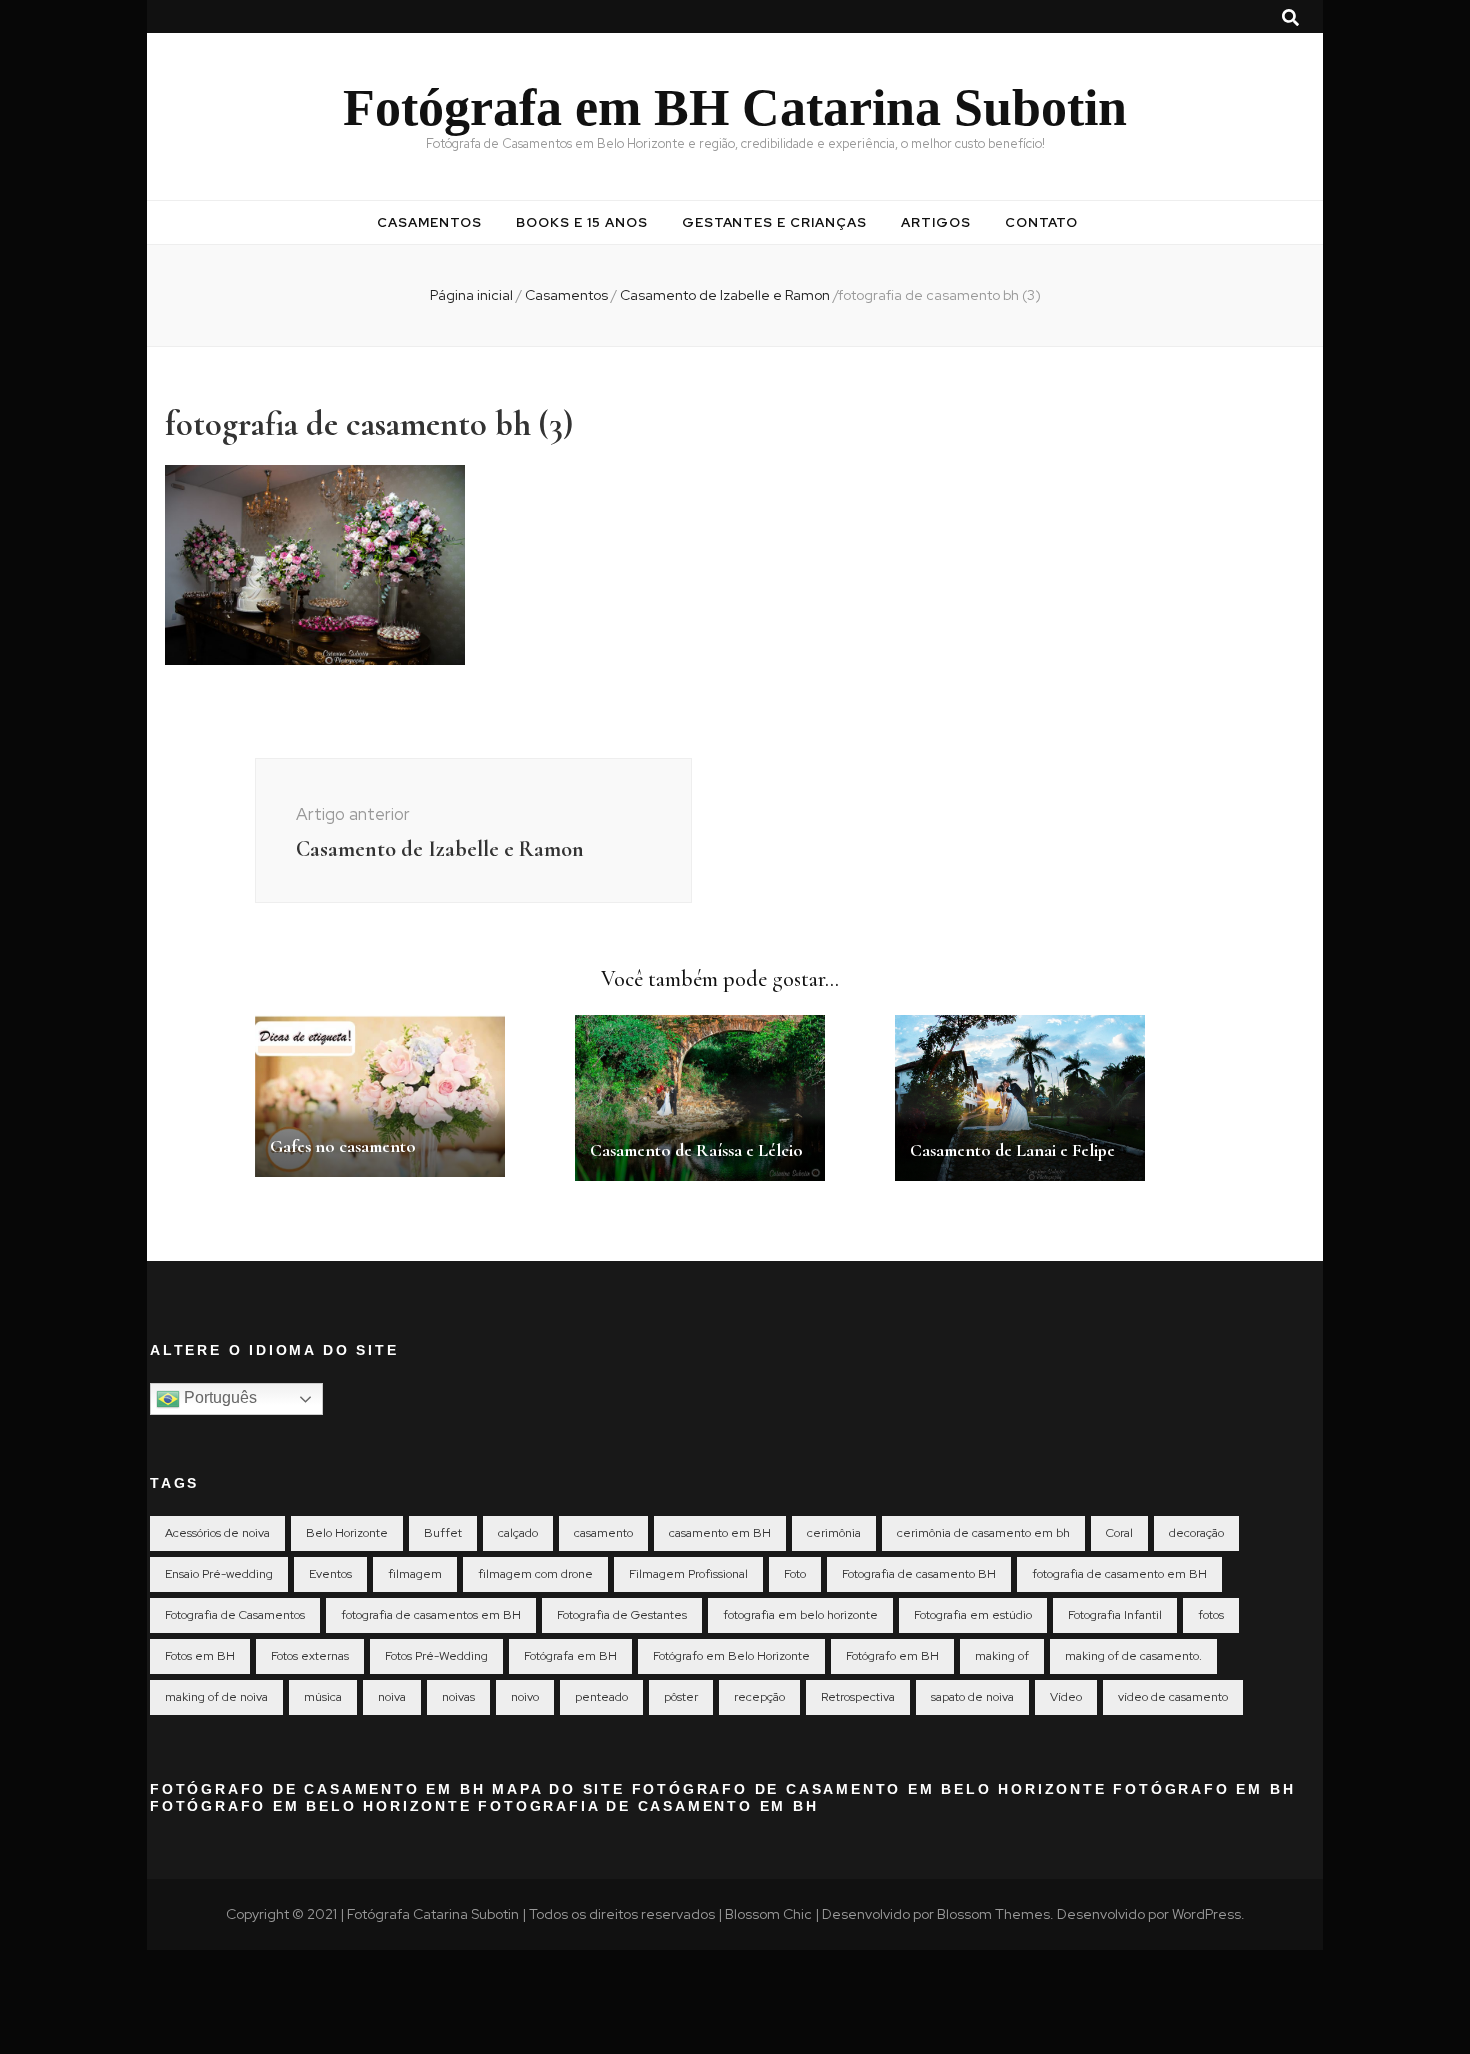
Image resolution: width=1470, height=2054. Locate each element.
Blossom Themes (993, 1914)
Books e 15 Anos (582, 222)
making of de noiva (216, 1697)
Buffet (443, 1533)
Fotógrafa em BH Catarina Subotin (735, 107)
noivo (525, 1697)
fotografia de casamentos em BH (431, 1615)
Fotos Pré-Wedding (436, 1656)
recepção (759, 1697)
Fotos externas (310, 1656)
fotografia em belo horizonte (800, 1615)
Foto (795, 1574)
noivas (458, 1697)
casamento (603, 1533)
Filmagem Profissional (688, 1574)
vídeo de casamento (1173, 1697)
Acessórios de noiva (217, 1533)
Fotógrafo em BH (892, 1656)
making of (1002, 1656)
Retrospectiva (858, 1697)
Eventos (330, 1574)
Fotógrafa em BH (570, 1656)
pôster (681, 1697)
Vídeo (1066, 1697)
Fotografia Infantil (1115, 1615)
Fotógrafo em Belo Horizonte (731, 1656)
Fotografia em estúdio (973, 1615)
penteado (601, 1697)
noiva (392, 1697)
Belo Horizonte (347, 1533)
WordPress (1206, 1914)
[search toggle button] (1290, 18)
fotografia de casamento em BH (1119, 1574)
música (323, 1697)
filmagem (415, 1574)
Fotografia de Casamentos (235, 1615)
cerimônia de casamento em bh (983, 1533)
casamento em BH (720, 1533)
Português (218, 1397)
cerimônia (834, 1533)
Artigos (936, 222)
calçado (518, 1533)
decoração (1196, 1533)
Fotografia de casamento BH (919, 1574)
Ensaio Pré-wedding (219, 1574)
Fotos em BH (200, 1656)
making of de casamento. (1133, 1656)
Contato (1041, 222)
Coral (1119, 1533)
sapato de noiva (972, 1697)
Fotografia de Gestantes (622, 1615)
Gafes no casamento (343, 1146)
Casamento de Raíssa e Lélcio (696, 1150)
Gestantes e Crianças (775, 222)
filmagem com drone (535, 1574)
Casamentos (429, 222)
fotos (1211, 1615)
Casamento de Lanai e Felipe (1012, 1150)
